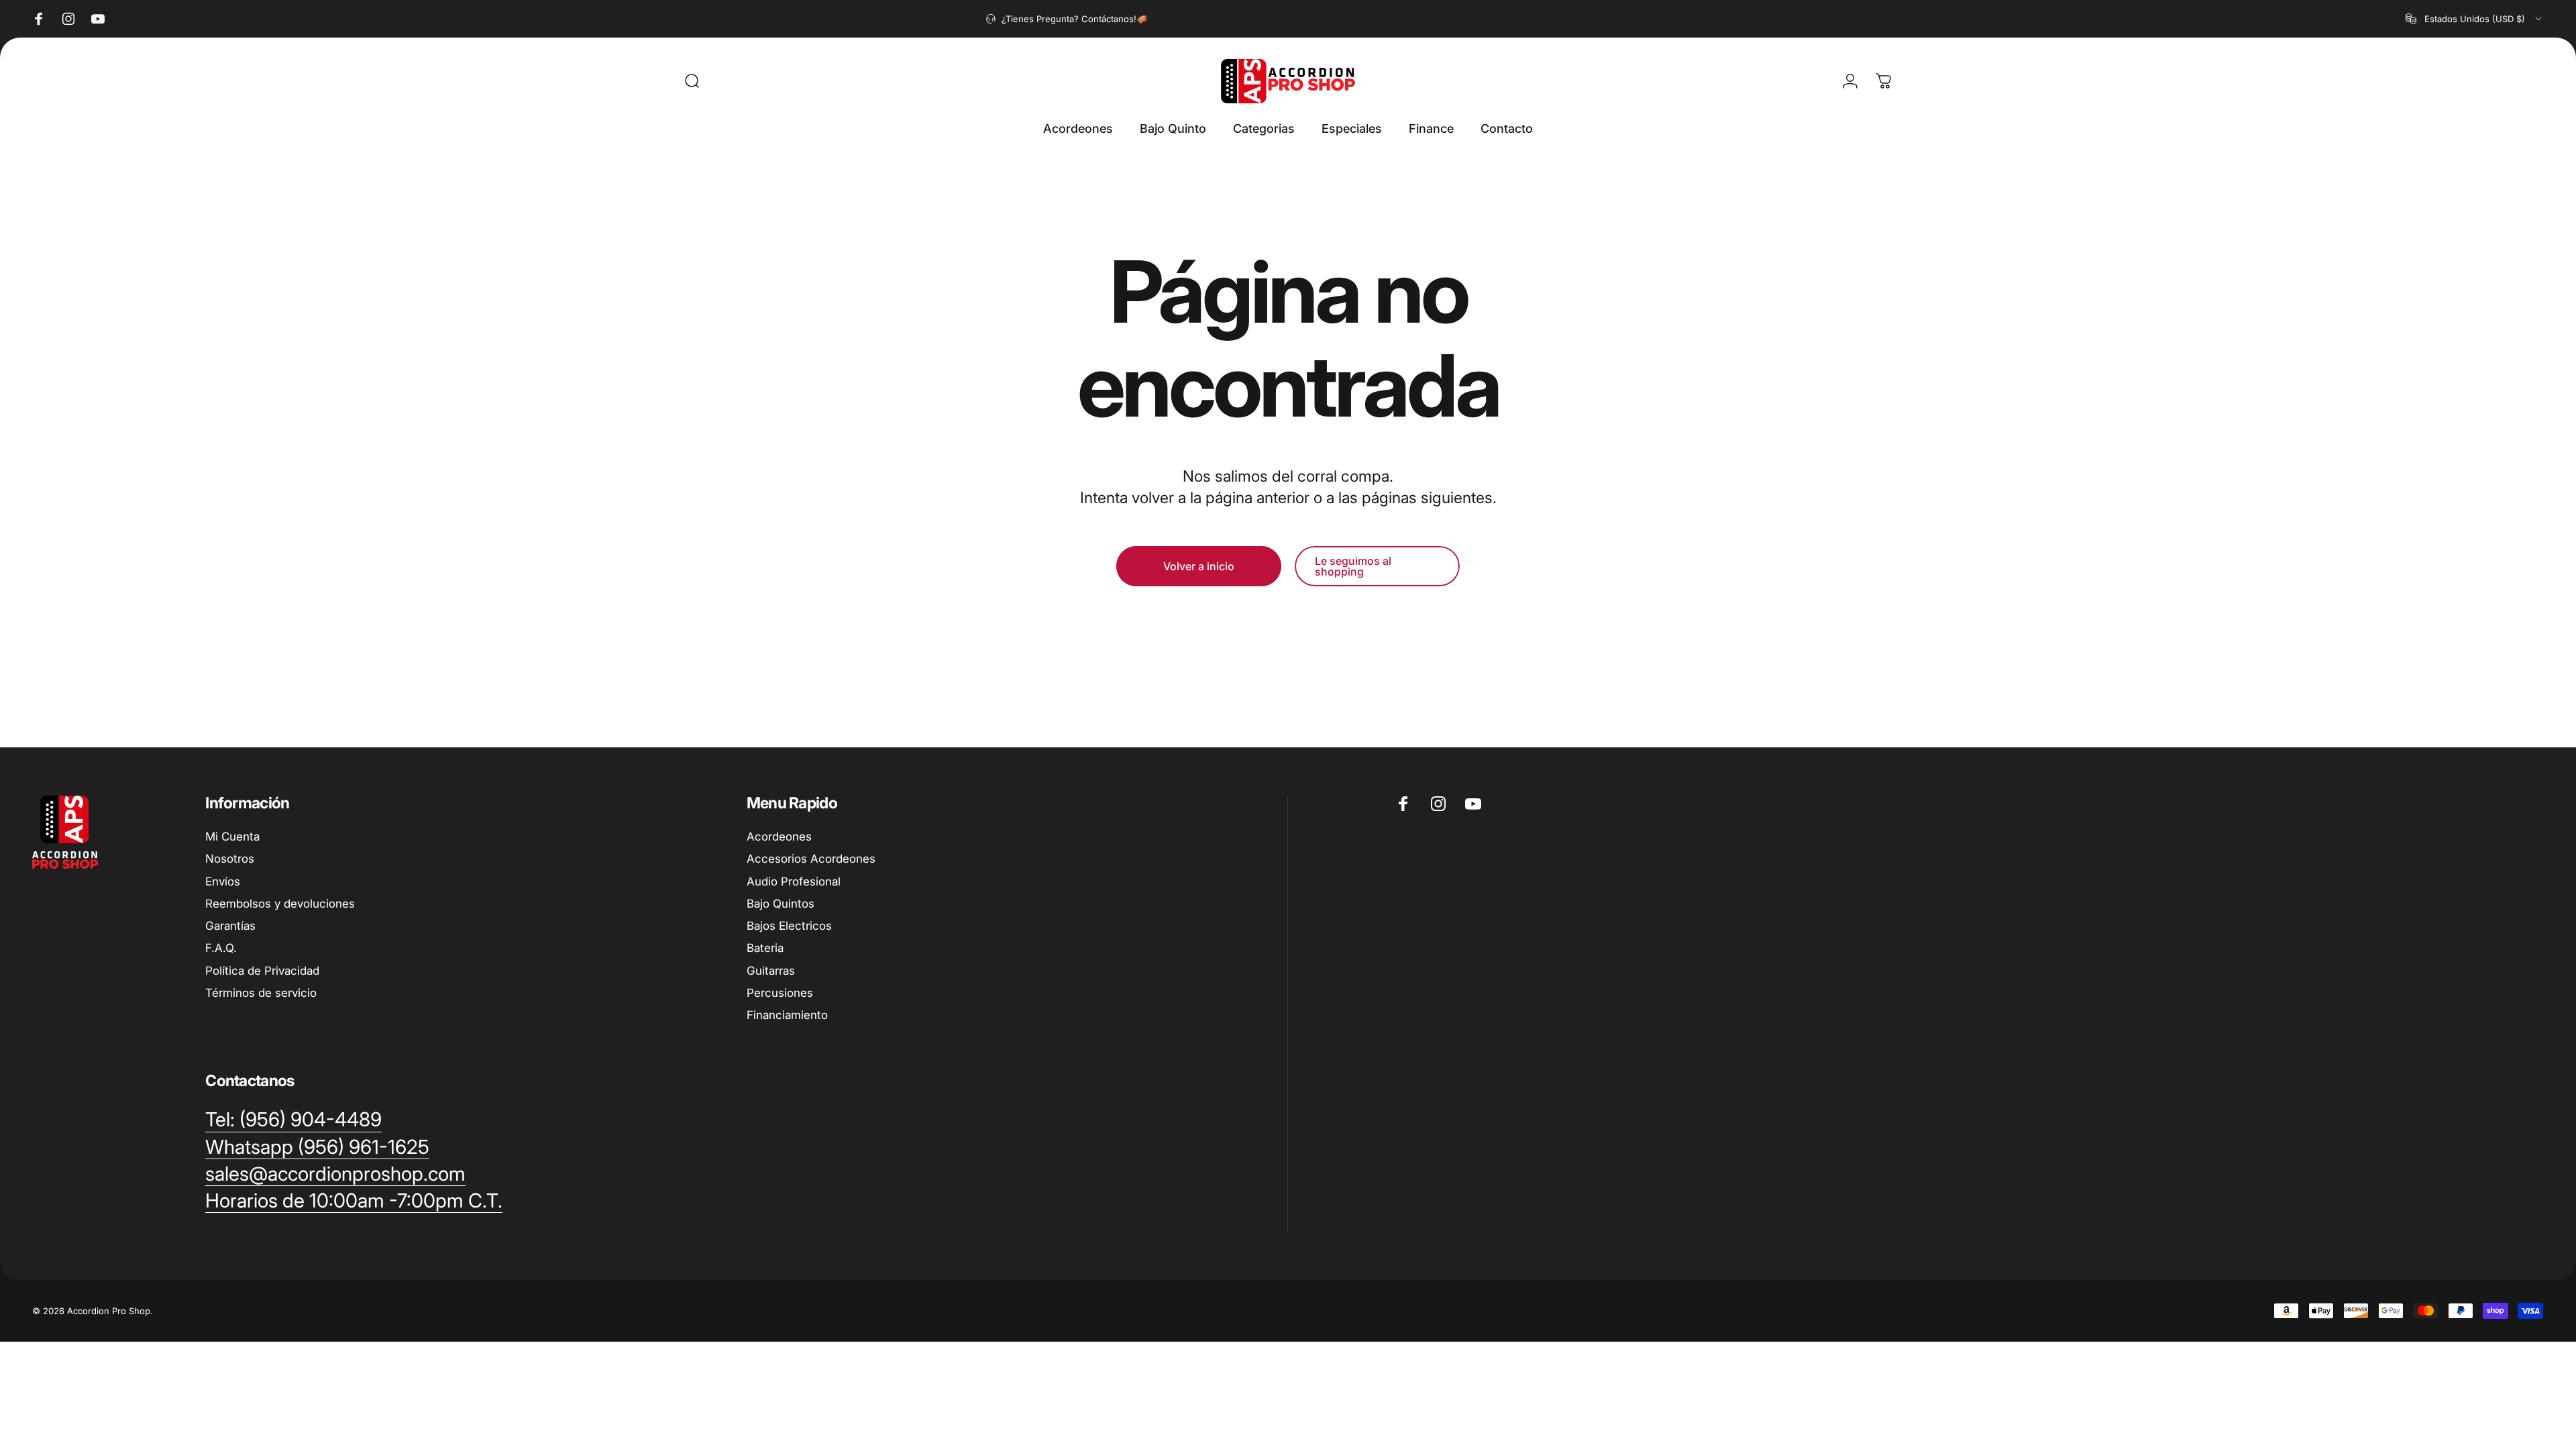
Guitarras (771, 971)
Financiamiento (787, 1015)
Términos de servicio (261, 993)
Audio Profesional (794, 881)
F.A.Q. (221, 948)
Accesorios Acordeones (811, 859)
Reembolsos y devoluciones (280, 904)
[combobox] (2475, 19)
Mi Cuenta (232, 837)
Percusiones (780, 993)
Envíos (223, 881)
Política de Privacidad (262, 971)
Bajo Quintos (781, 904)
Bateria (765, 948)
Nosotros (230, 859)
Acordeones (779, 837)
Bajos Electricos (789, 926)
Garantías (230, 926)
